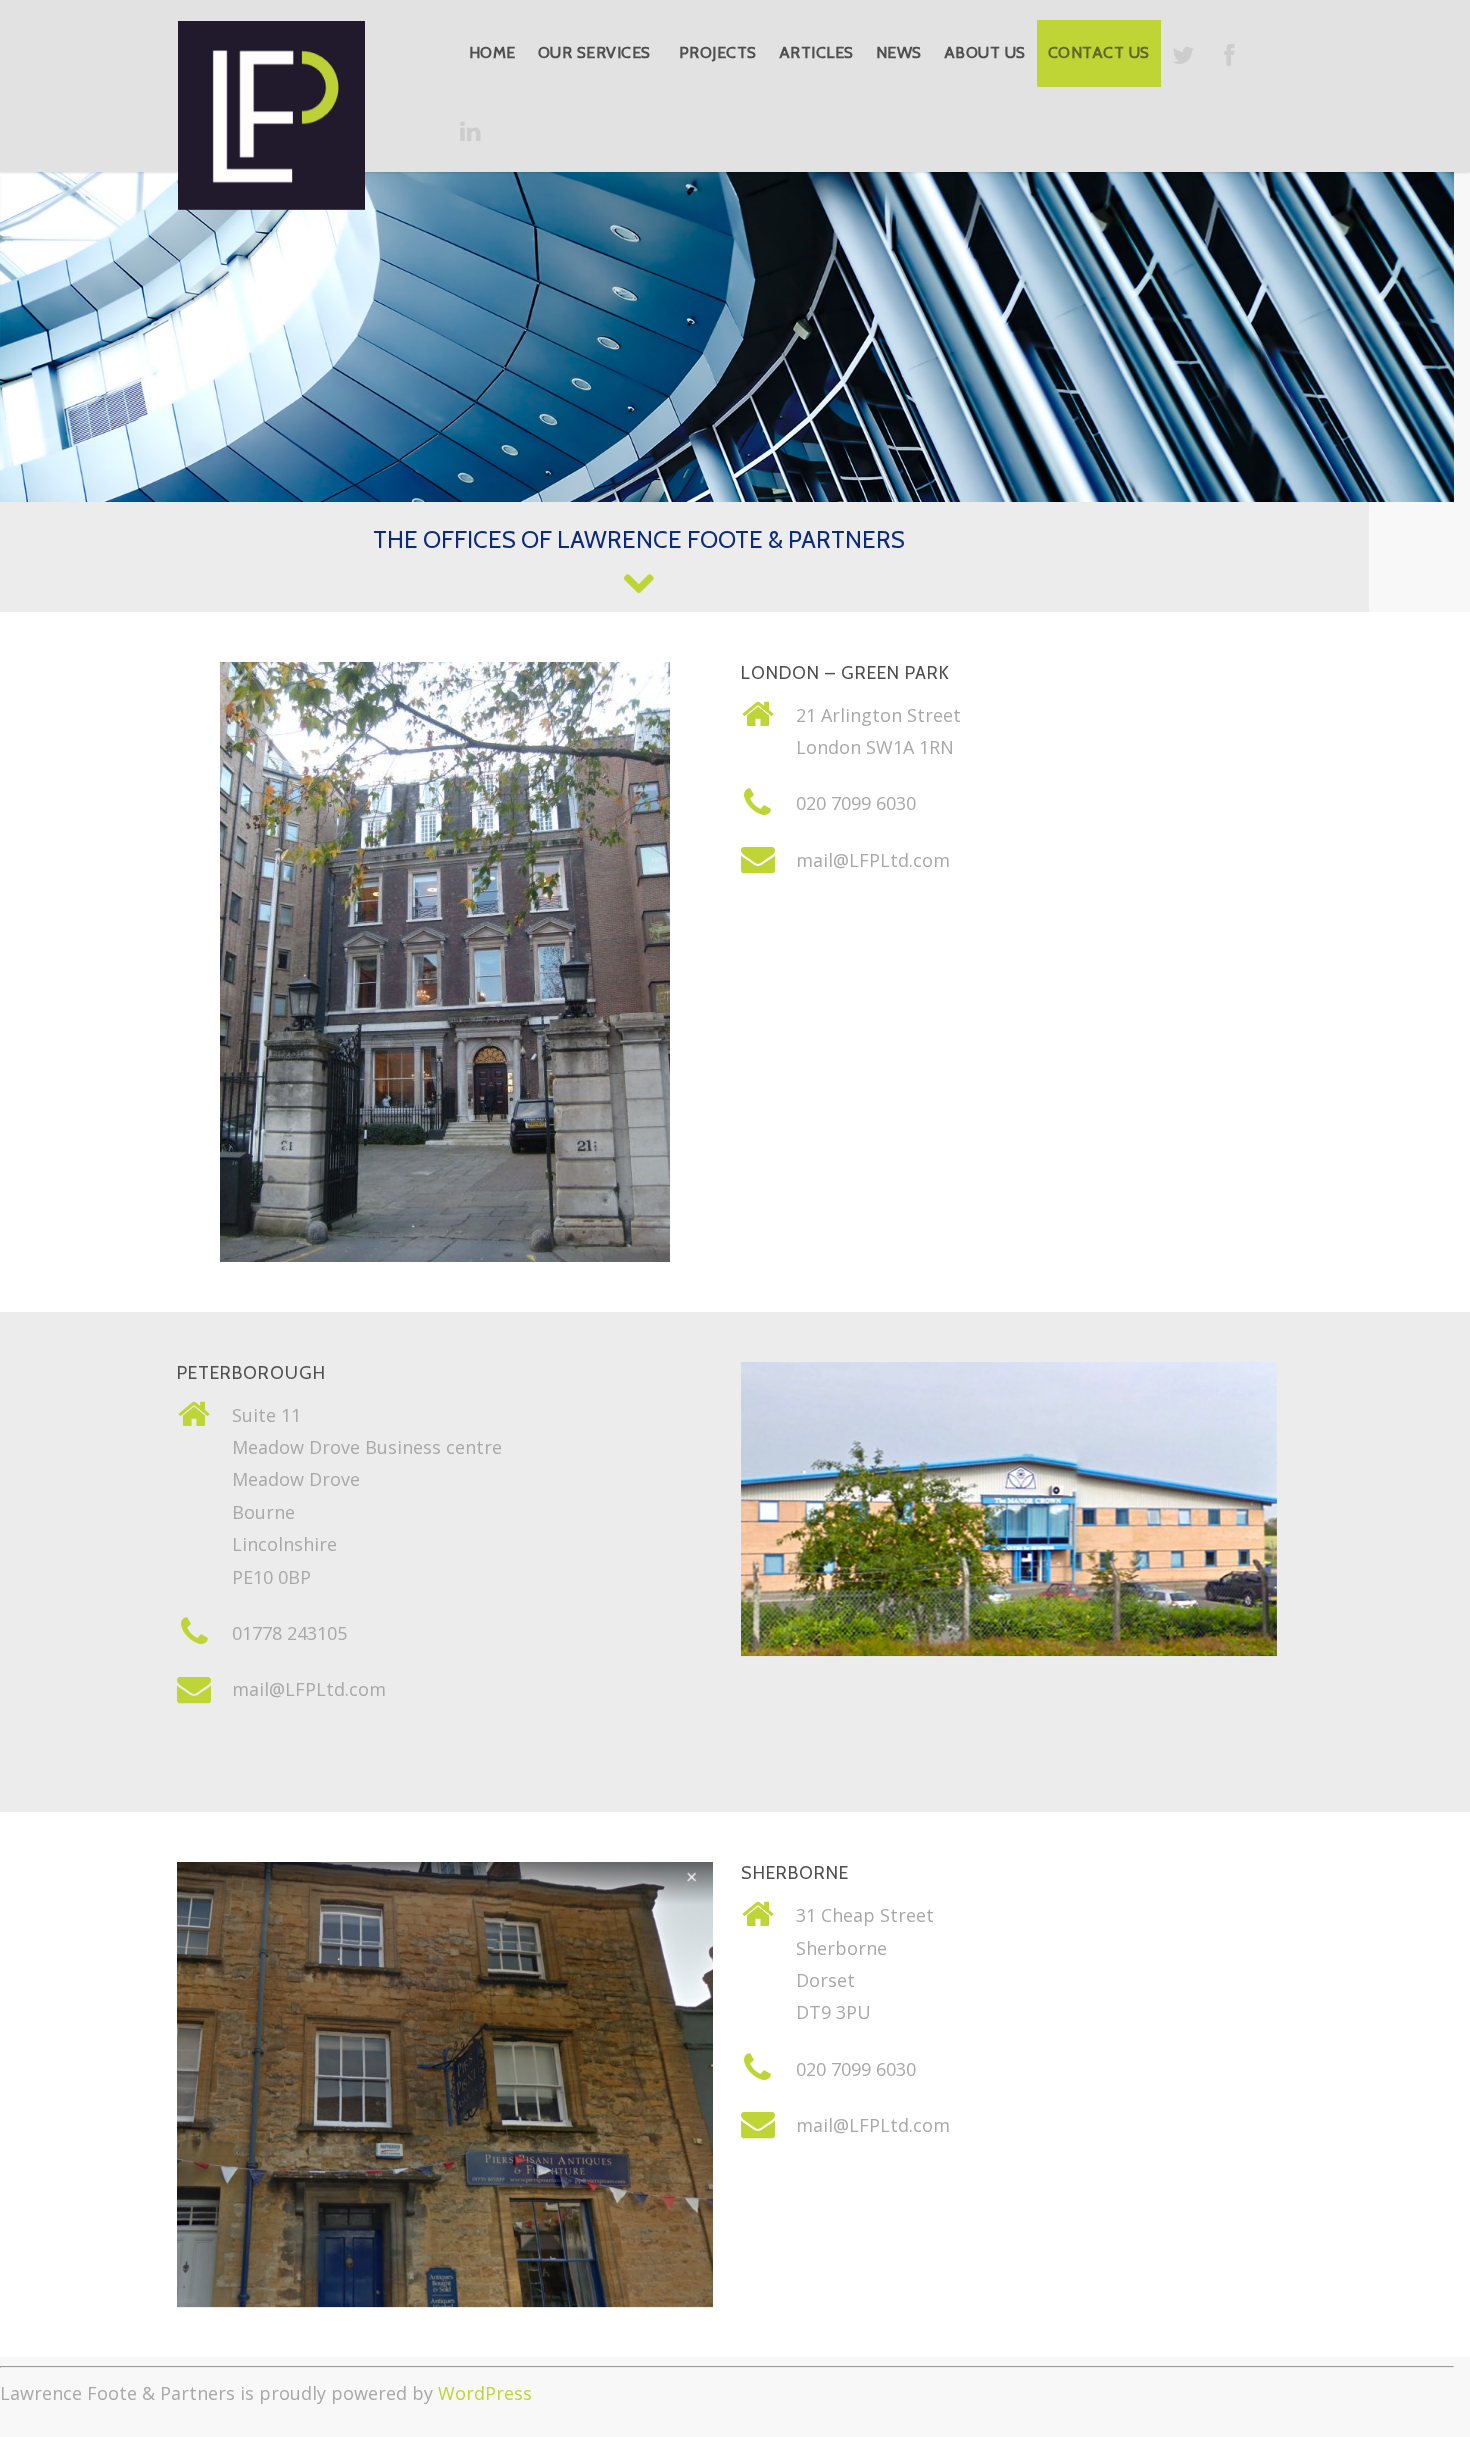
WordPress (485, 2393)
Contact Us (1099, 52)
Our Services (594, 52)
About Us (985, 52)
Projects (718, 52)
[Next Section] (639, 582)
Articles (816, 52)
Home (492, 52)
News (899, 52)
